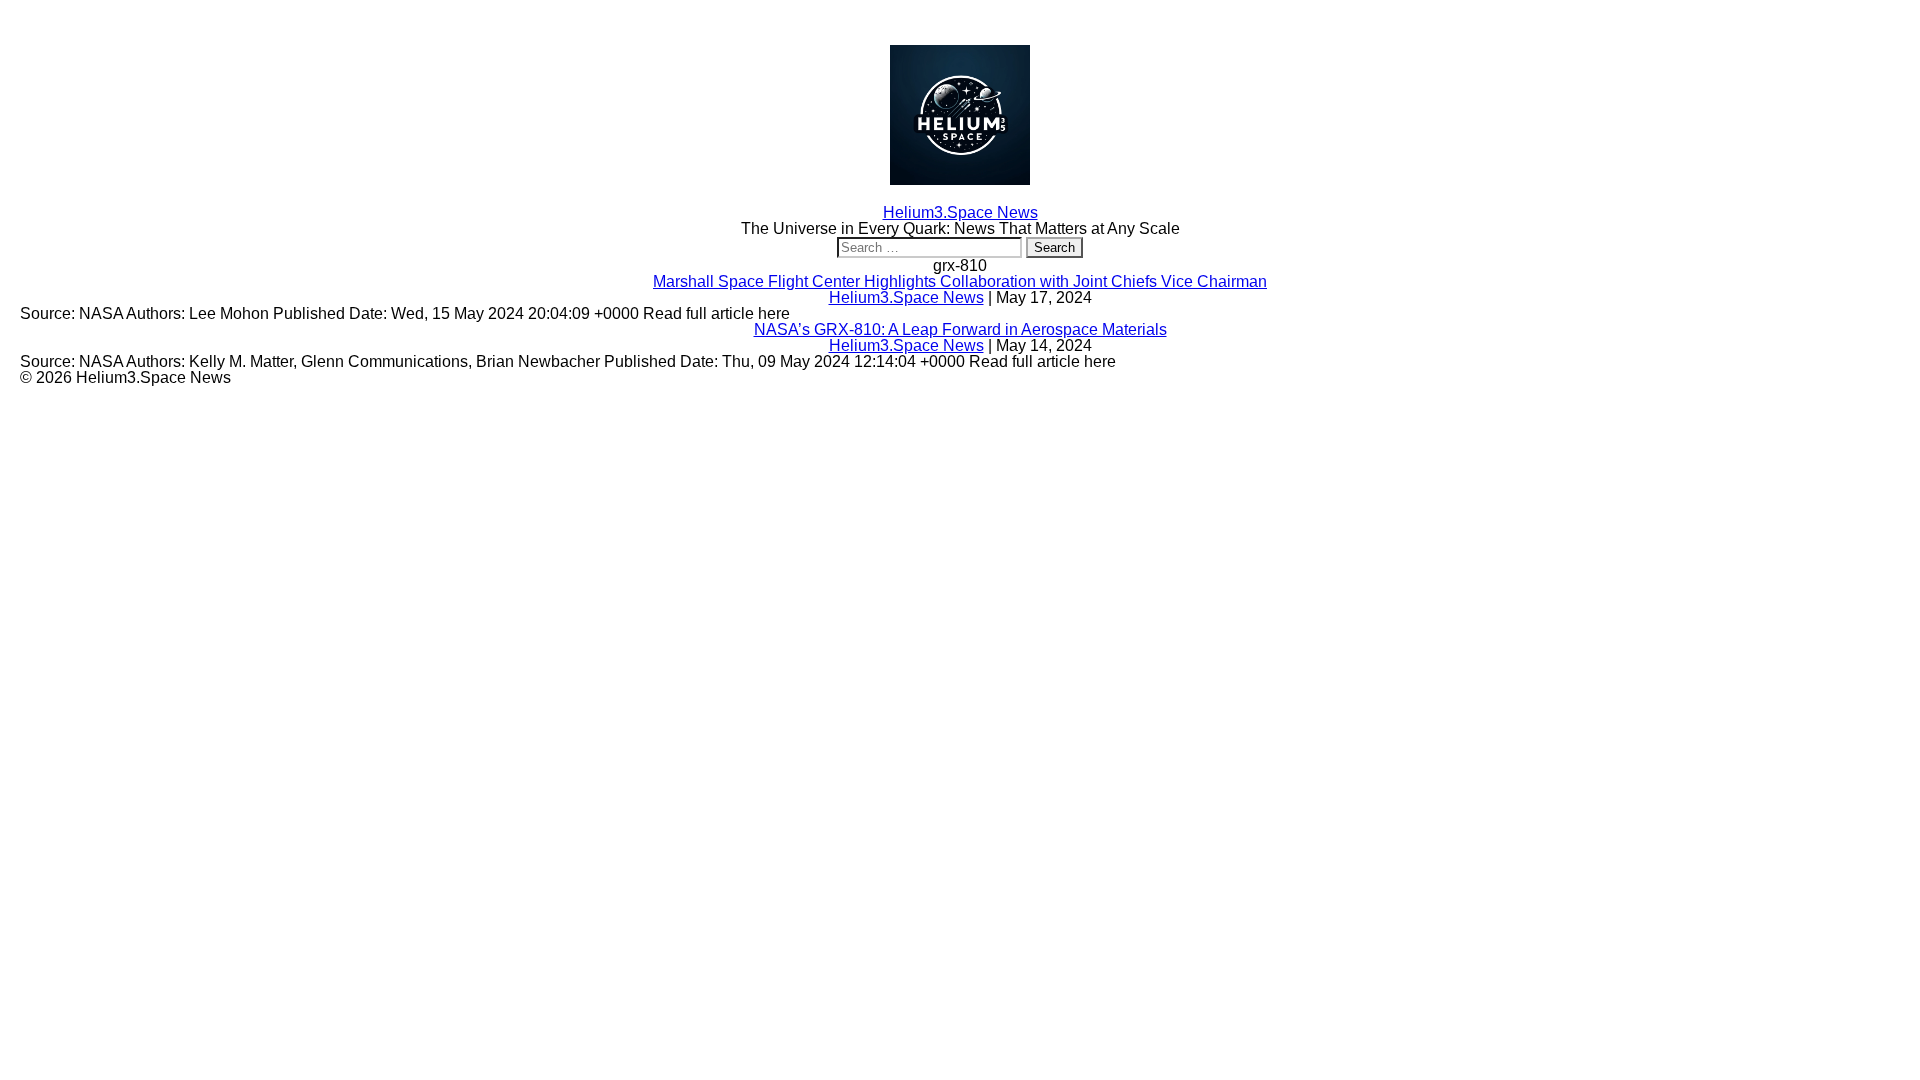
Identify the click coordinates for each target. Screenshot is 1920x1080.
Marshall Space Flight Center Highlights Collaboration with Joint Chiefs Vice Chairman (960, 281)
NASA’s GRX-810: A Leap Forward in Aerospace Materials (960, 329)
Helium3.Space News (906, 297)
